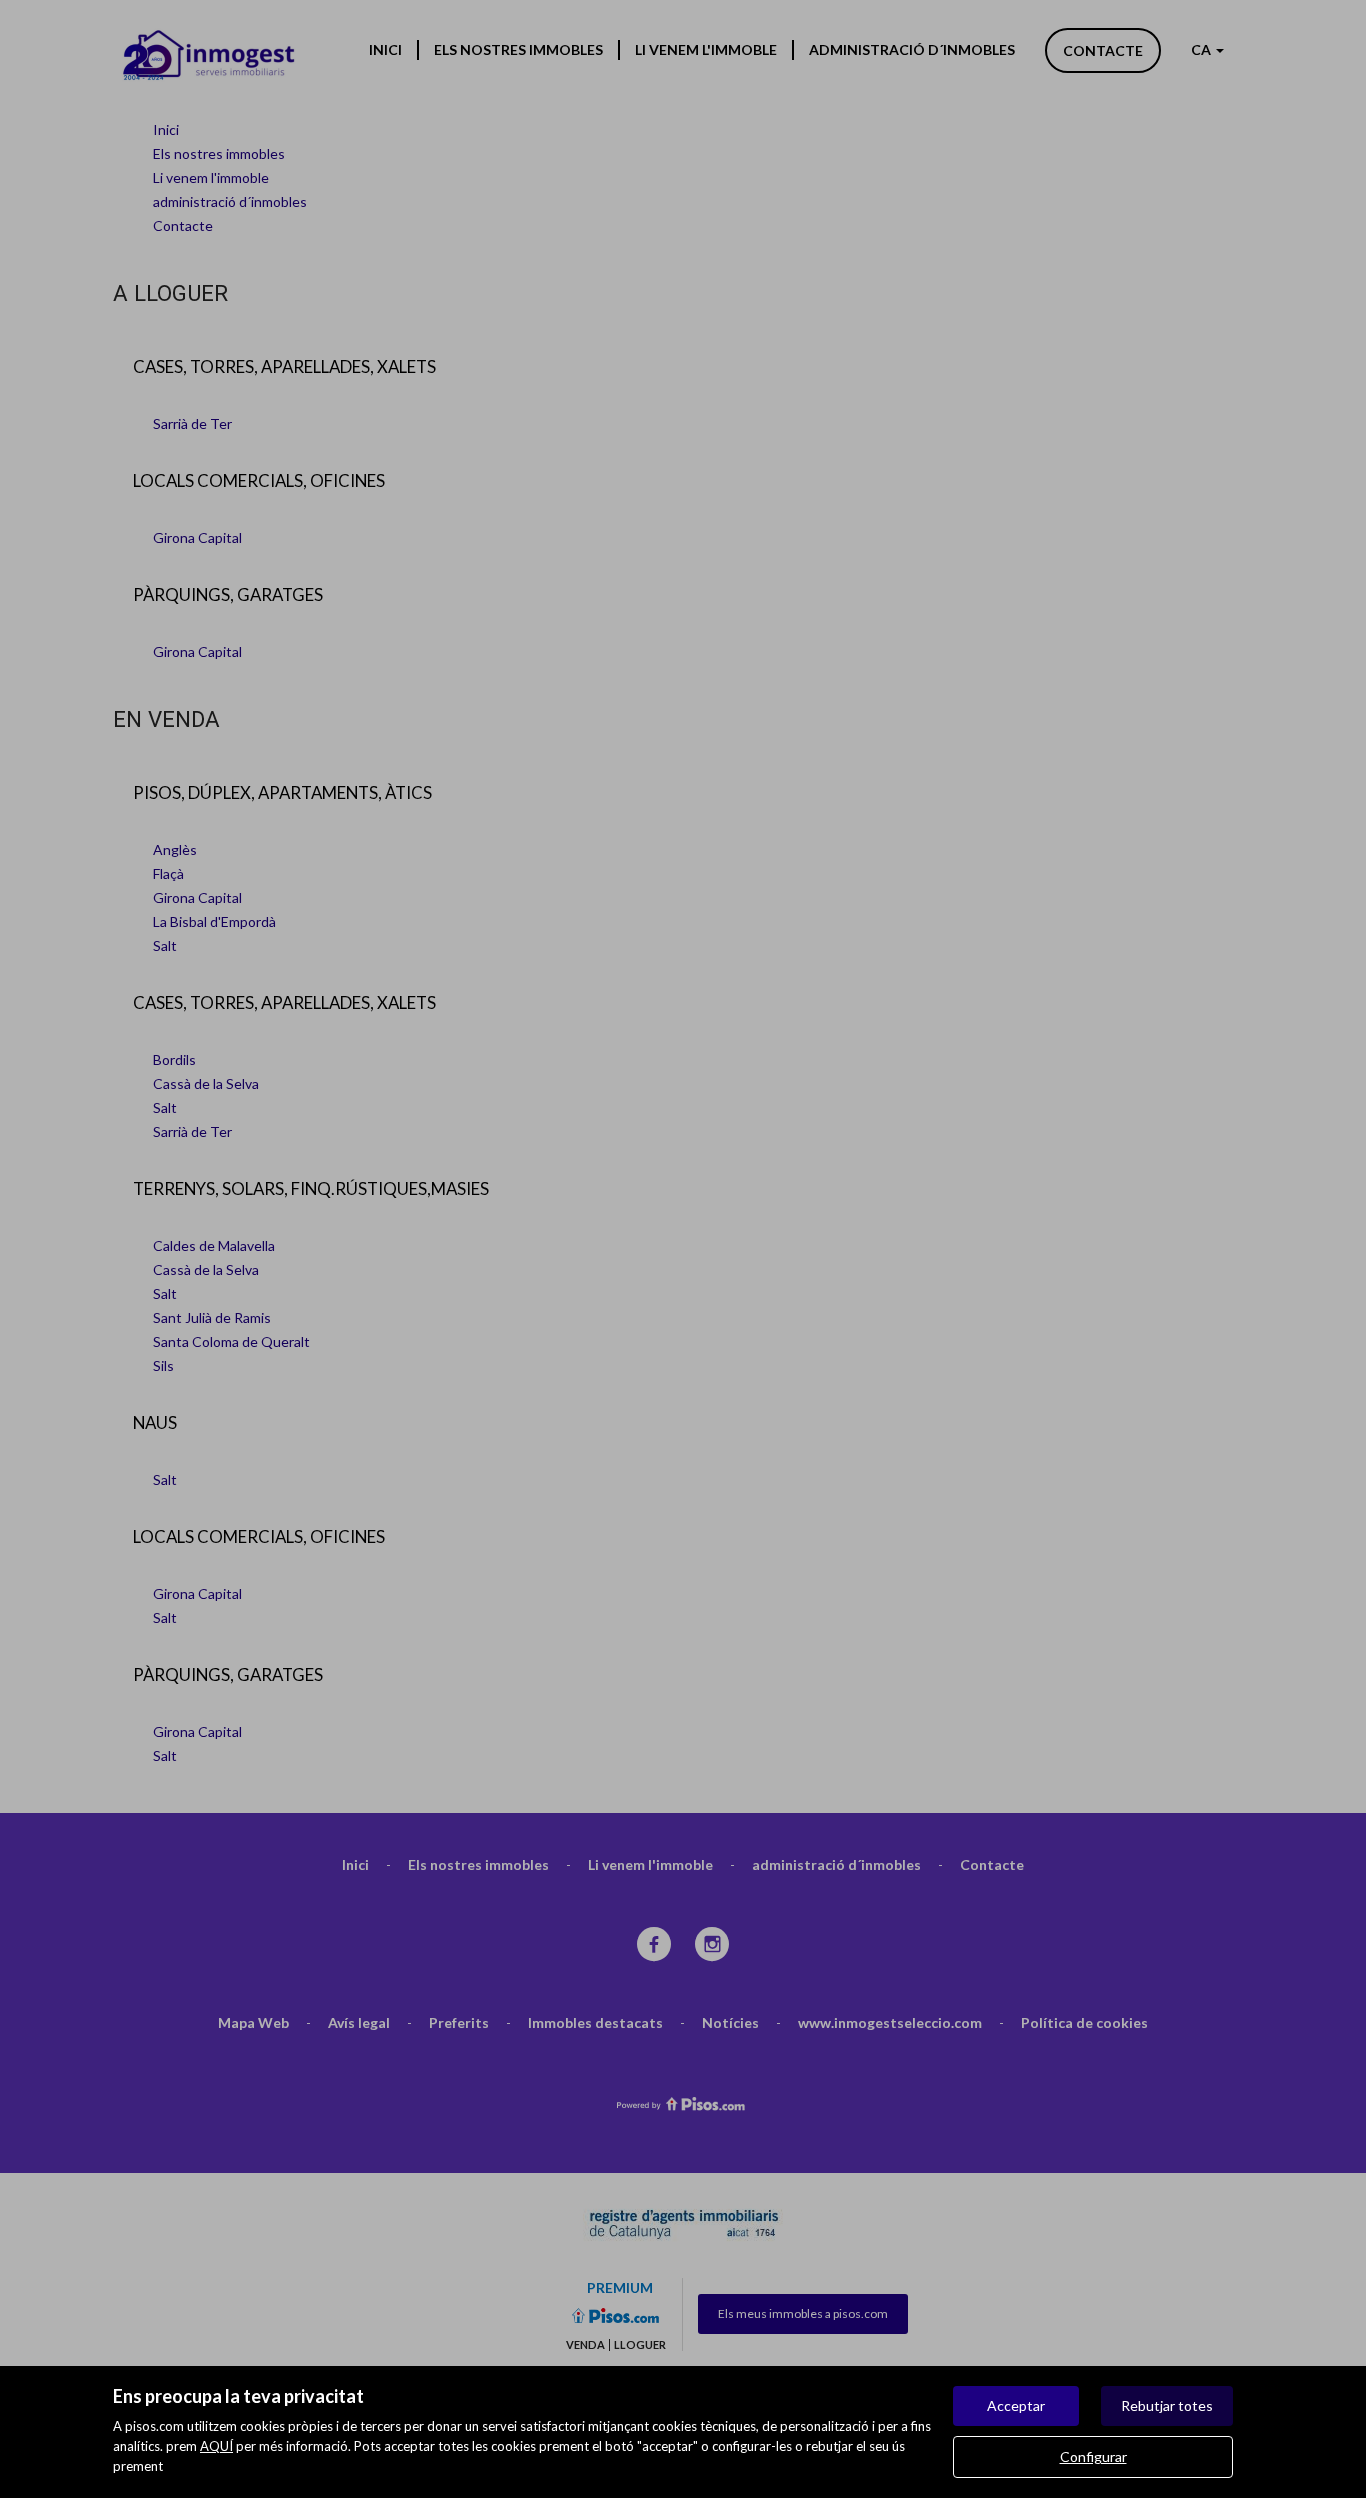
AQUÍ (216, 2446)
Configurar (1093, 2456)
